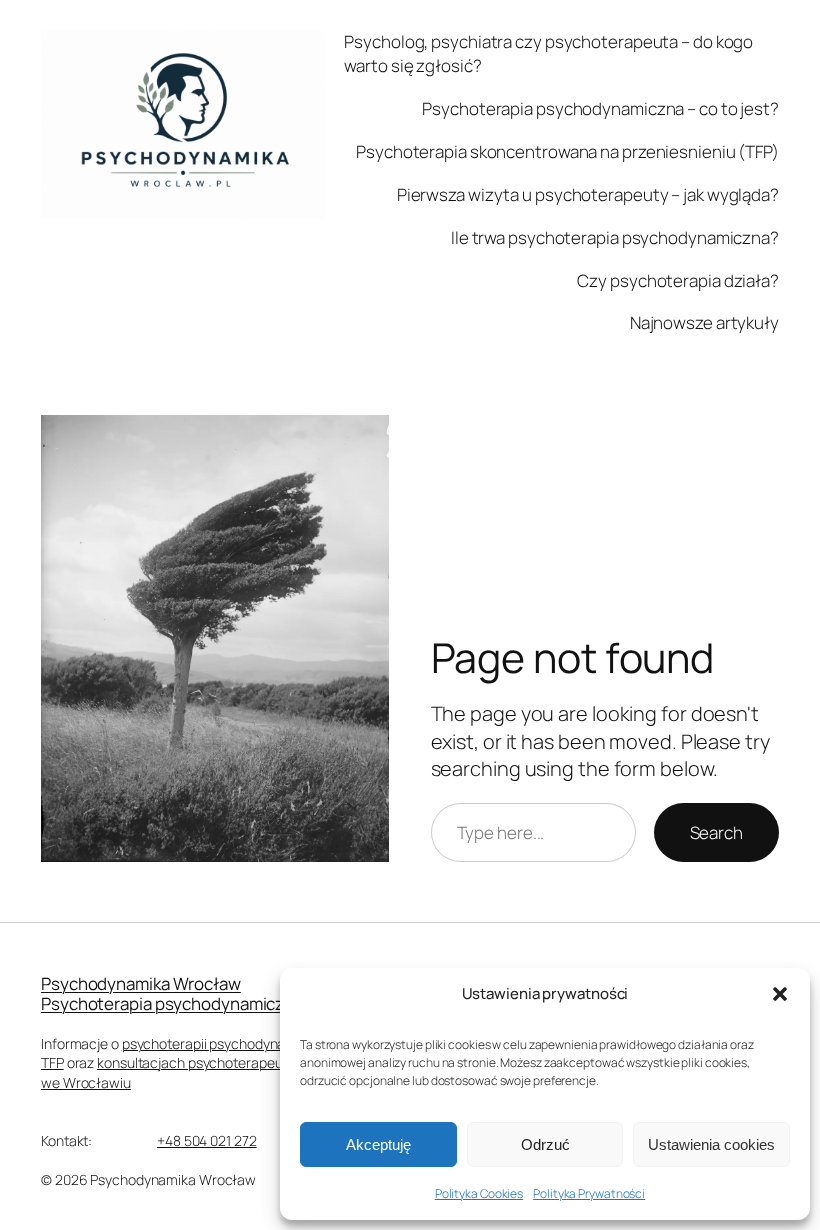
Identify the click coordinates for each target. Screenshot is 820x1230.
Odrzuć (545, 1144)
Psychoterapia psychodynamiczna (172, 1003)
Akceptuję (378, 1144)
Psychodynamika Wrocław (141, 983)
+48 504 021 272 (207, 1140)
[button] (780, 994)
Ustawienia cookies (711, 1144)
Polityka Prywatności (589, 1193)
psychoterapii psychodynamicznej (228, 1043)
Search (716, 832)
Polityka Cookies (479, 1193)
